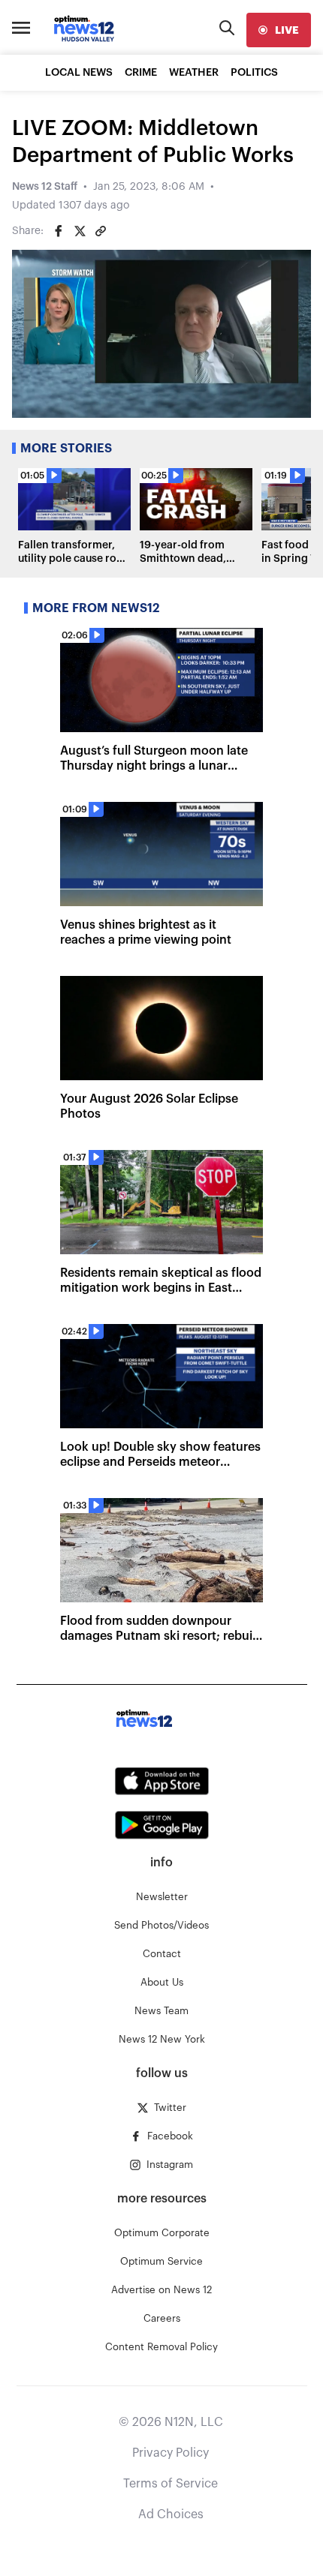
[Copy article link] (101, 231)
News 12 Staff (45, 187)
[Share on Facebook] (59, 231)
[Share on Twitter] (80, 231)
